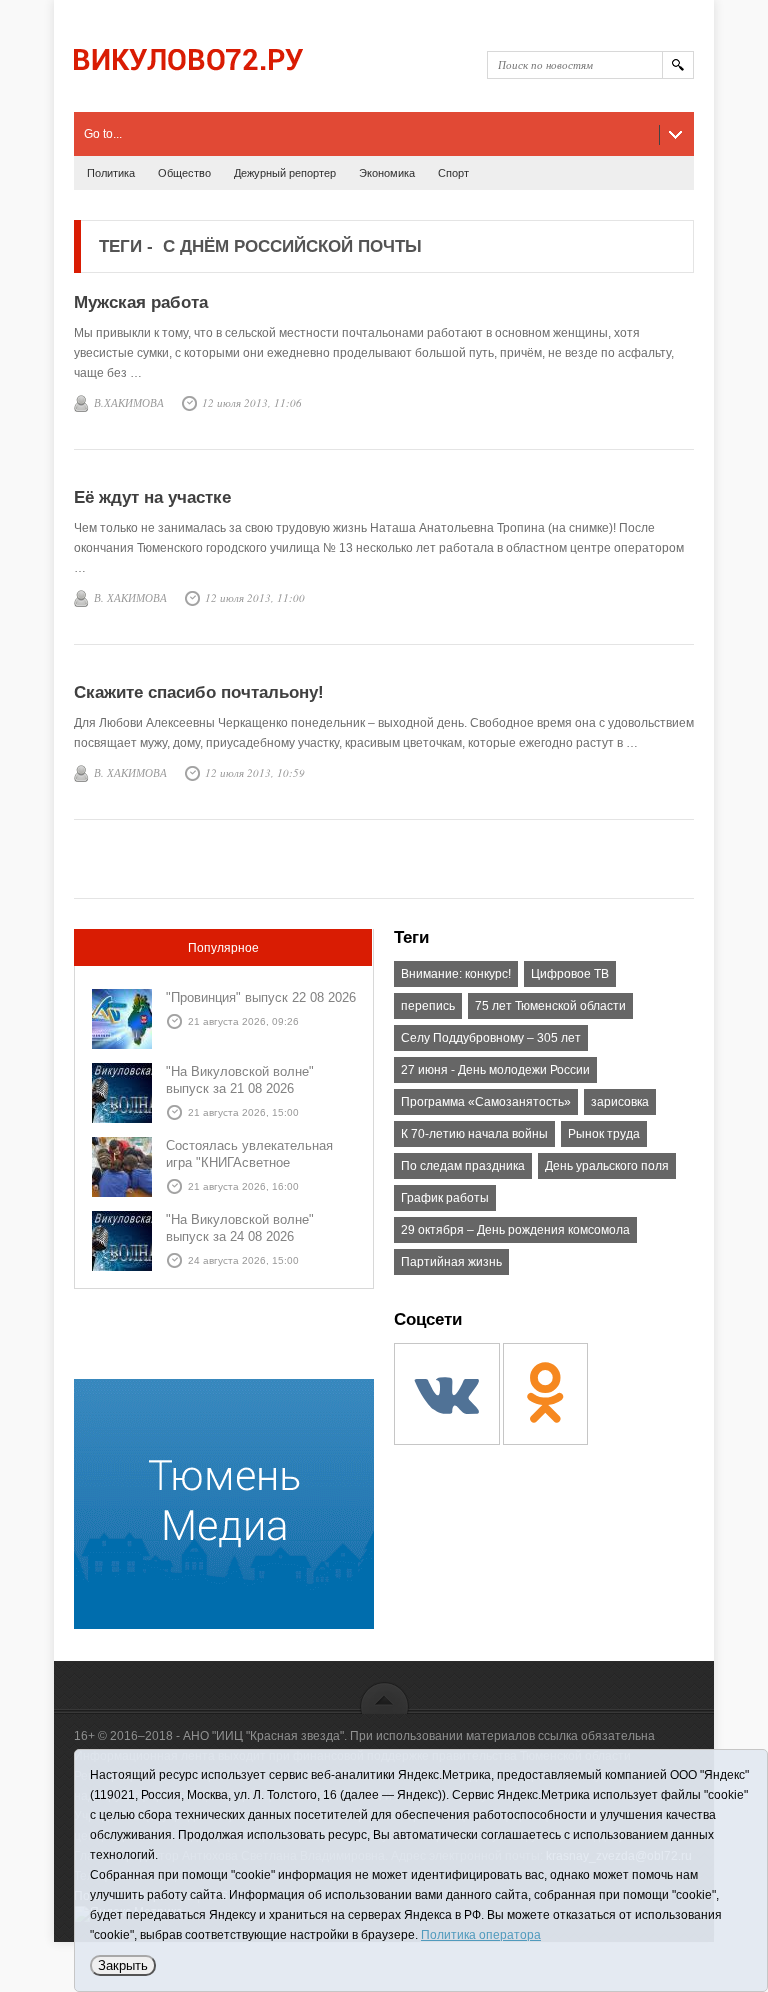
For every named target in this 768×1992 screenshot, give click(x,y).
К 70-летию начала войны (474, 1134)
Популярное (223, 948)
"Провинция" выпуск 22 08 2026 (261, 997)
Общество (184, 173)
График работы (445, 1198)
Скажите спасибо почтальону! (199, 692)
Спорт (453, 173)
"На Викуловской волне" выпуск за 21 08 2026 (240, 1080)
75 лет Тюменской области (550, 1006)
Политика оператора (481, 1935)
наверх (384, 1697)
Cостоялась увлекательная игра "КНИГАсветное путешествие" (249, 1162)
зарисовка (620, 1102)
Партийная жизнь (451, 1262)
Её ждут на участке (152, 497)
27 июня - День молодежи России (495, 1070)
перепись (428, 1006)
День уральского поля (607, 1166)
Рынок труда (604, 1134)
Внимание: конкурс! (456, 974)
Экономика (387, 173)
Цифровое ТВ (570, 974)
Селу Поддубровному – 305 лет (491, 1038)
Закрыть (123, 1965)
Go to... (103, 134)
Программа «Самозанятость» (486, 1102)
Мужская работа (141, 302)
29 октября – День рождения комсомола (515, 1230)
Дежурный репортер (285, 173)
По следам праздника (463, 1166)
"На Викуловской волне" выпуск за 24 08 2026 (240, 1228)
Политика (111, 173)
